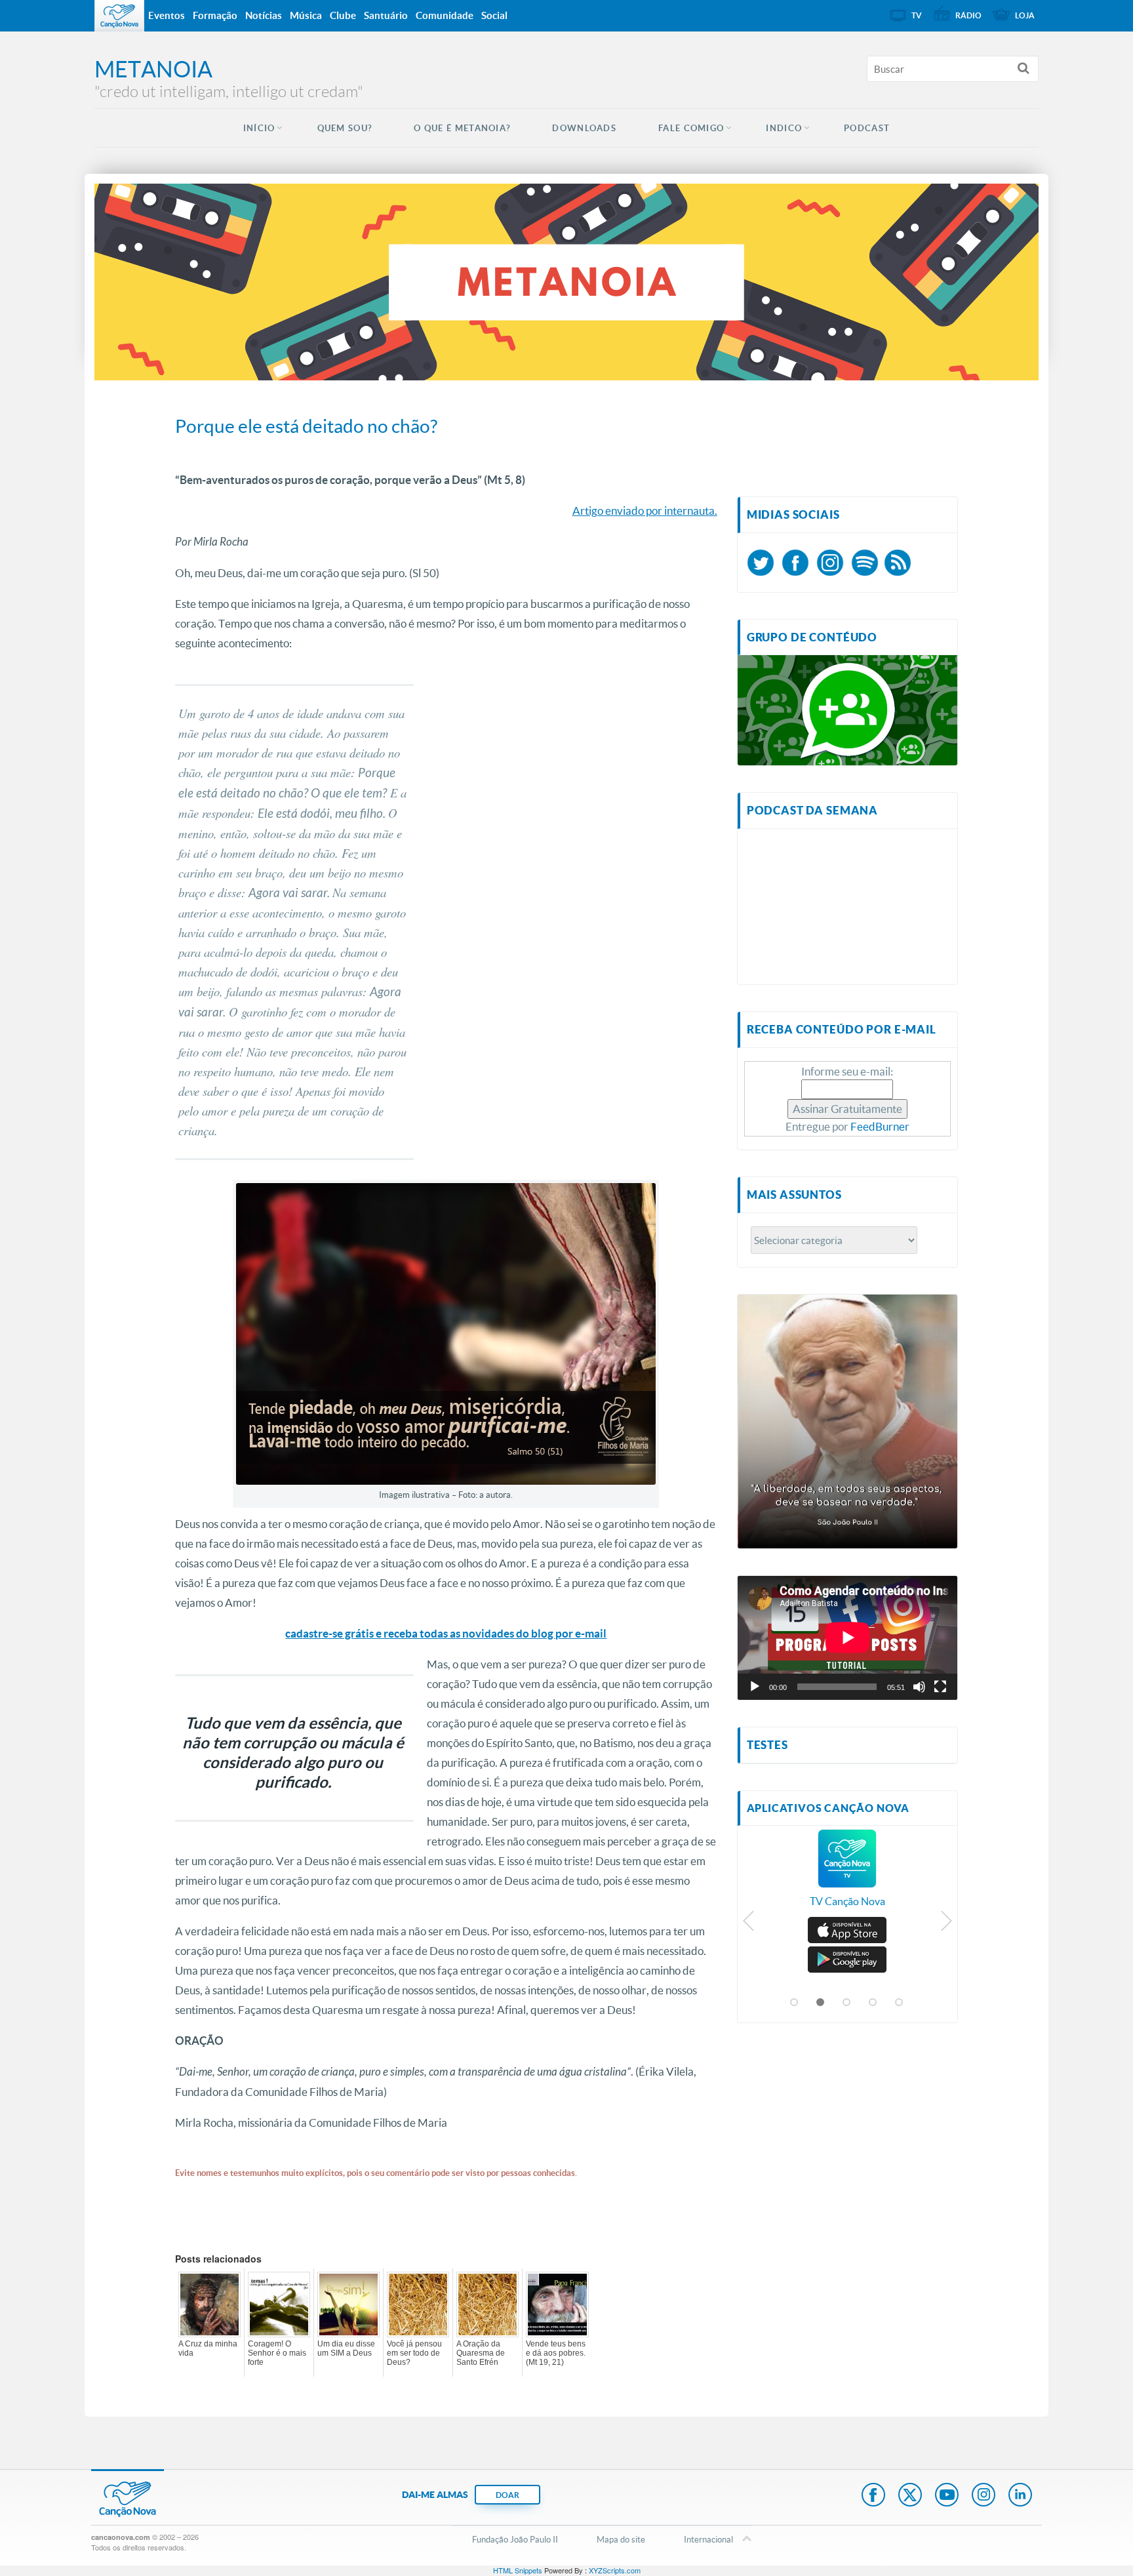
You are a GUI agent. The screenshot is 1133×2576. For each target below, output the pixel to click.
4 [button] (873, 2003)
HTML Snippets (518, 2570)
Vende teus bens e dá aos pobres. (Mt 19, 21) (556, 2353)
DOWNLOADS (584, 128)
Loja (1025, 15)
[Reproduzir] (755, 1687)
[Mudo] (919, 1687)
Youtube (947, 2496)
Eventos (167, 15)
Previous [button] (749, 1924)
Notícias (264, 15)
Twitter (910, 2496)
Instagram (984, 2496)
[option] (847, 1875)
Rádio (968, 15)
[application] (847, 1638)
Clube (343, 15)
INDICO (784, 128)
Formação (215, 15)
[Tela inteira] (940, 1687)
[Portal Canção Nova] (119, 16)
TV (917, 15)
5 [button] (900, 2003)
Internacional (708, 2539)
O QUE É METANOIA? (462, 128)
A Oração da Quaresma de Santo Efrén (481, 2353)
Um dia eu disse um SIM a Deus (346, 2348)
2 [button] (821, 2003)
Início (259, 128)
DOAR (507, 2495)
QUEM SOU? (345, 128)
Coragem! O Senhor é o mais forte (277, 2353)
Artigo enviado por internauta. (645, 511)
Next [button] (946, 1924)
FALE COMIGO (691, 128)
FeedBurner (880, 1126)
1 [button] (795, 2003)
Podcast (867, 128)
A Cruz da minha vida (208, 2348)
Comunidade (445, 15)
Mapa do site (621, 2539)
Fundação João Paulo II (515, 2539)
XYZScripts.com (615, 2570)
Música (306, 15)
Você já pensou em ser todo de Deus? (414, 2353)
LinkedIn (1020, 2496)
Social (494, 15)
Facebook (873, 2496)
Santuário (386, 15)
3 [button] (847, 2003)
